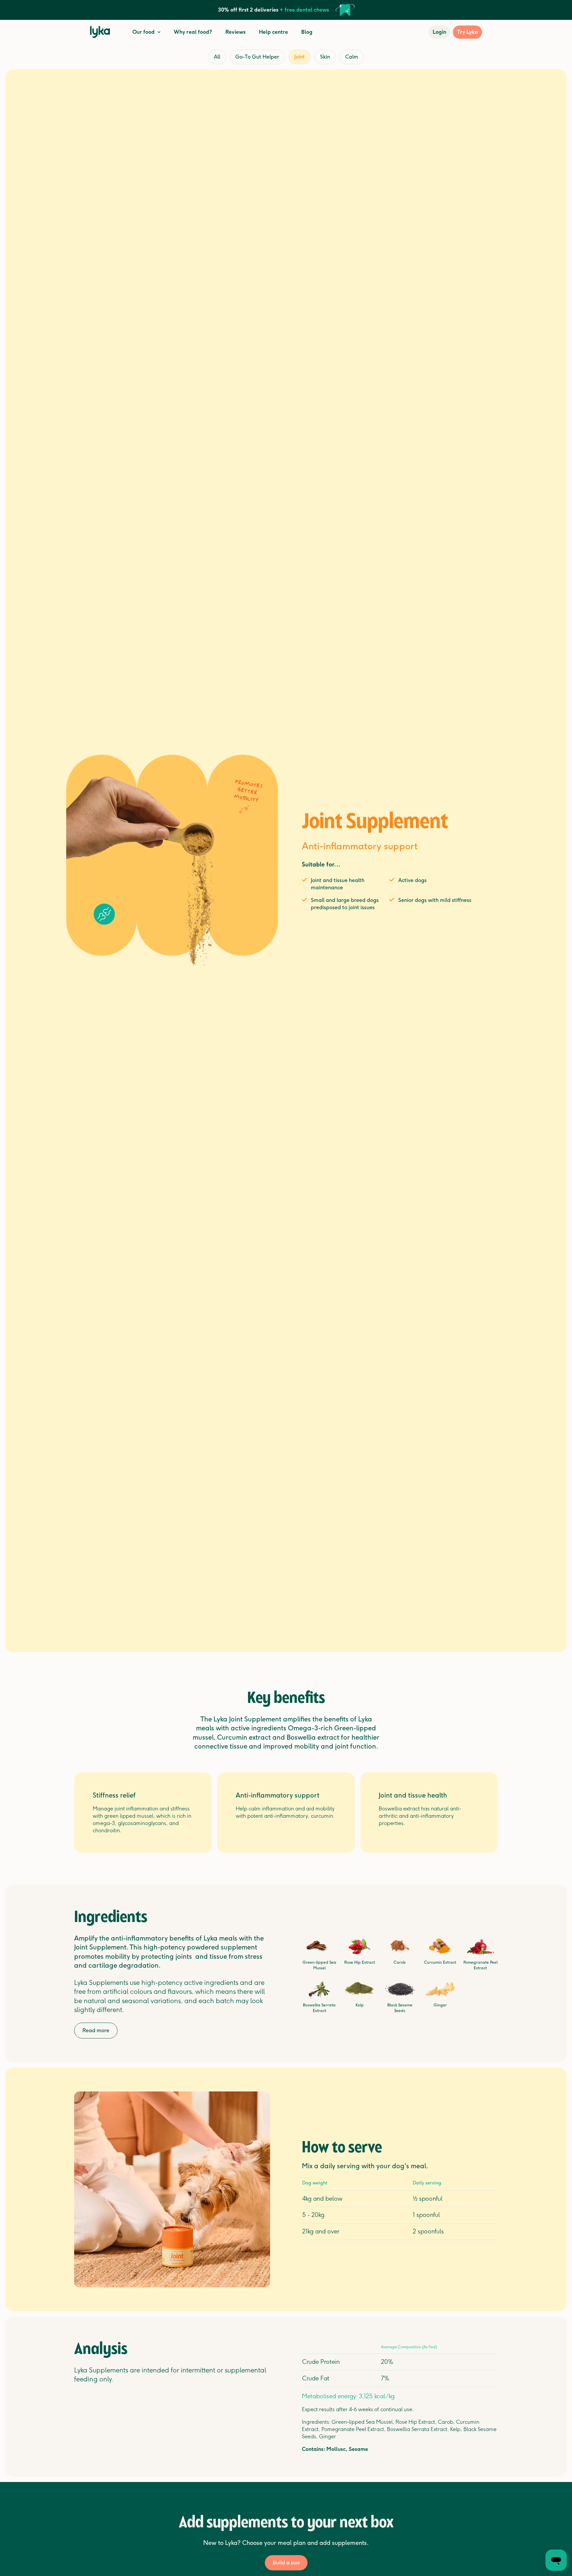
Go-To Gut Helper (257, 57)
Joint (300, 57)
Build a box (286, 2563)
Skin (325, 57)
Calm (352, 57)
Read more (96, 2030)
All (217, 57)
